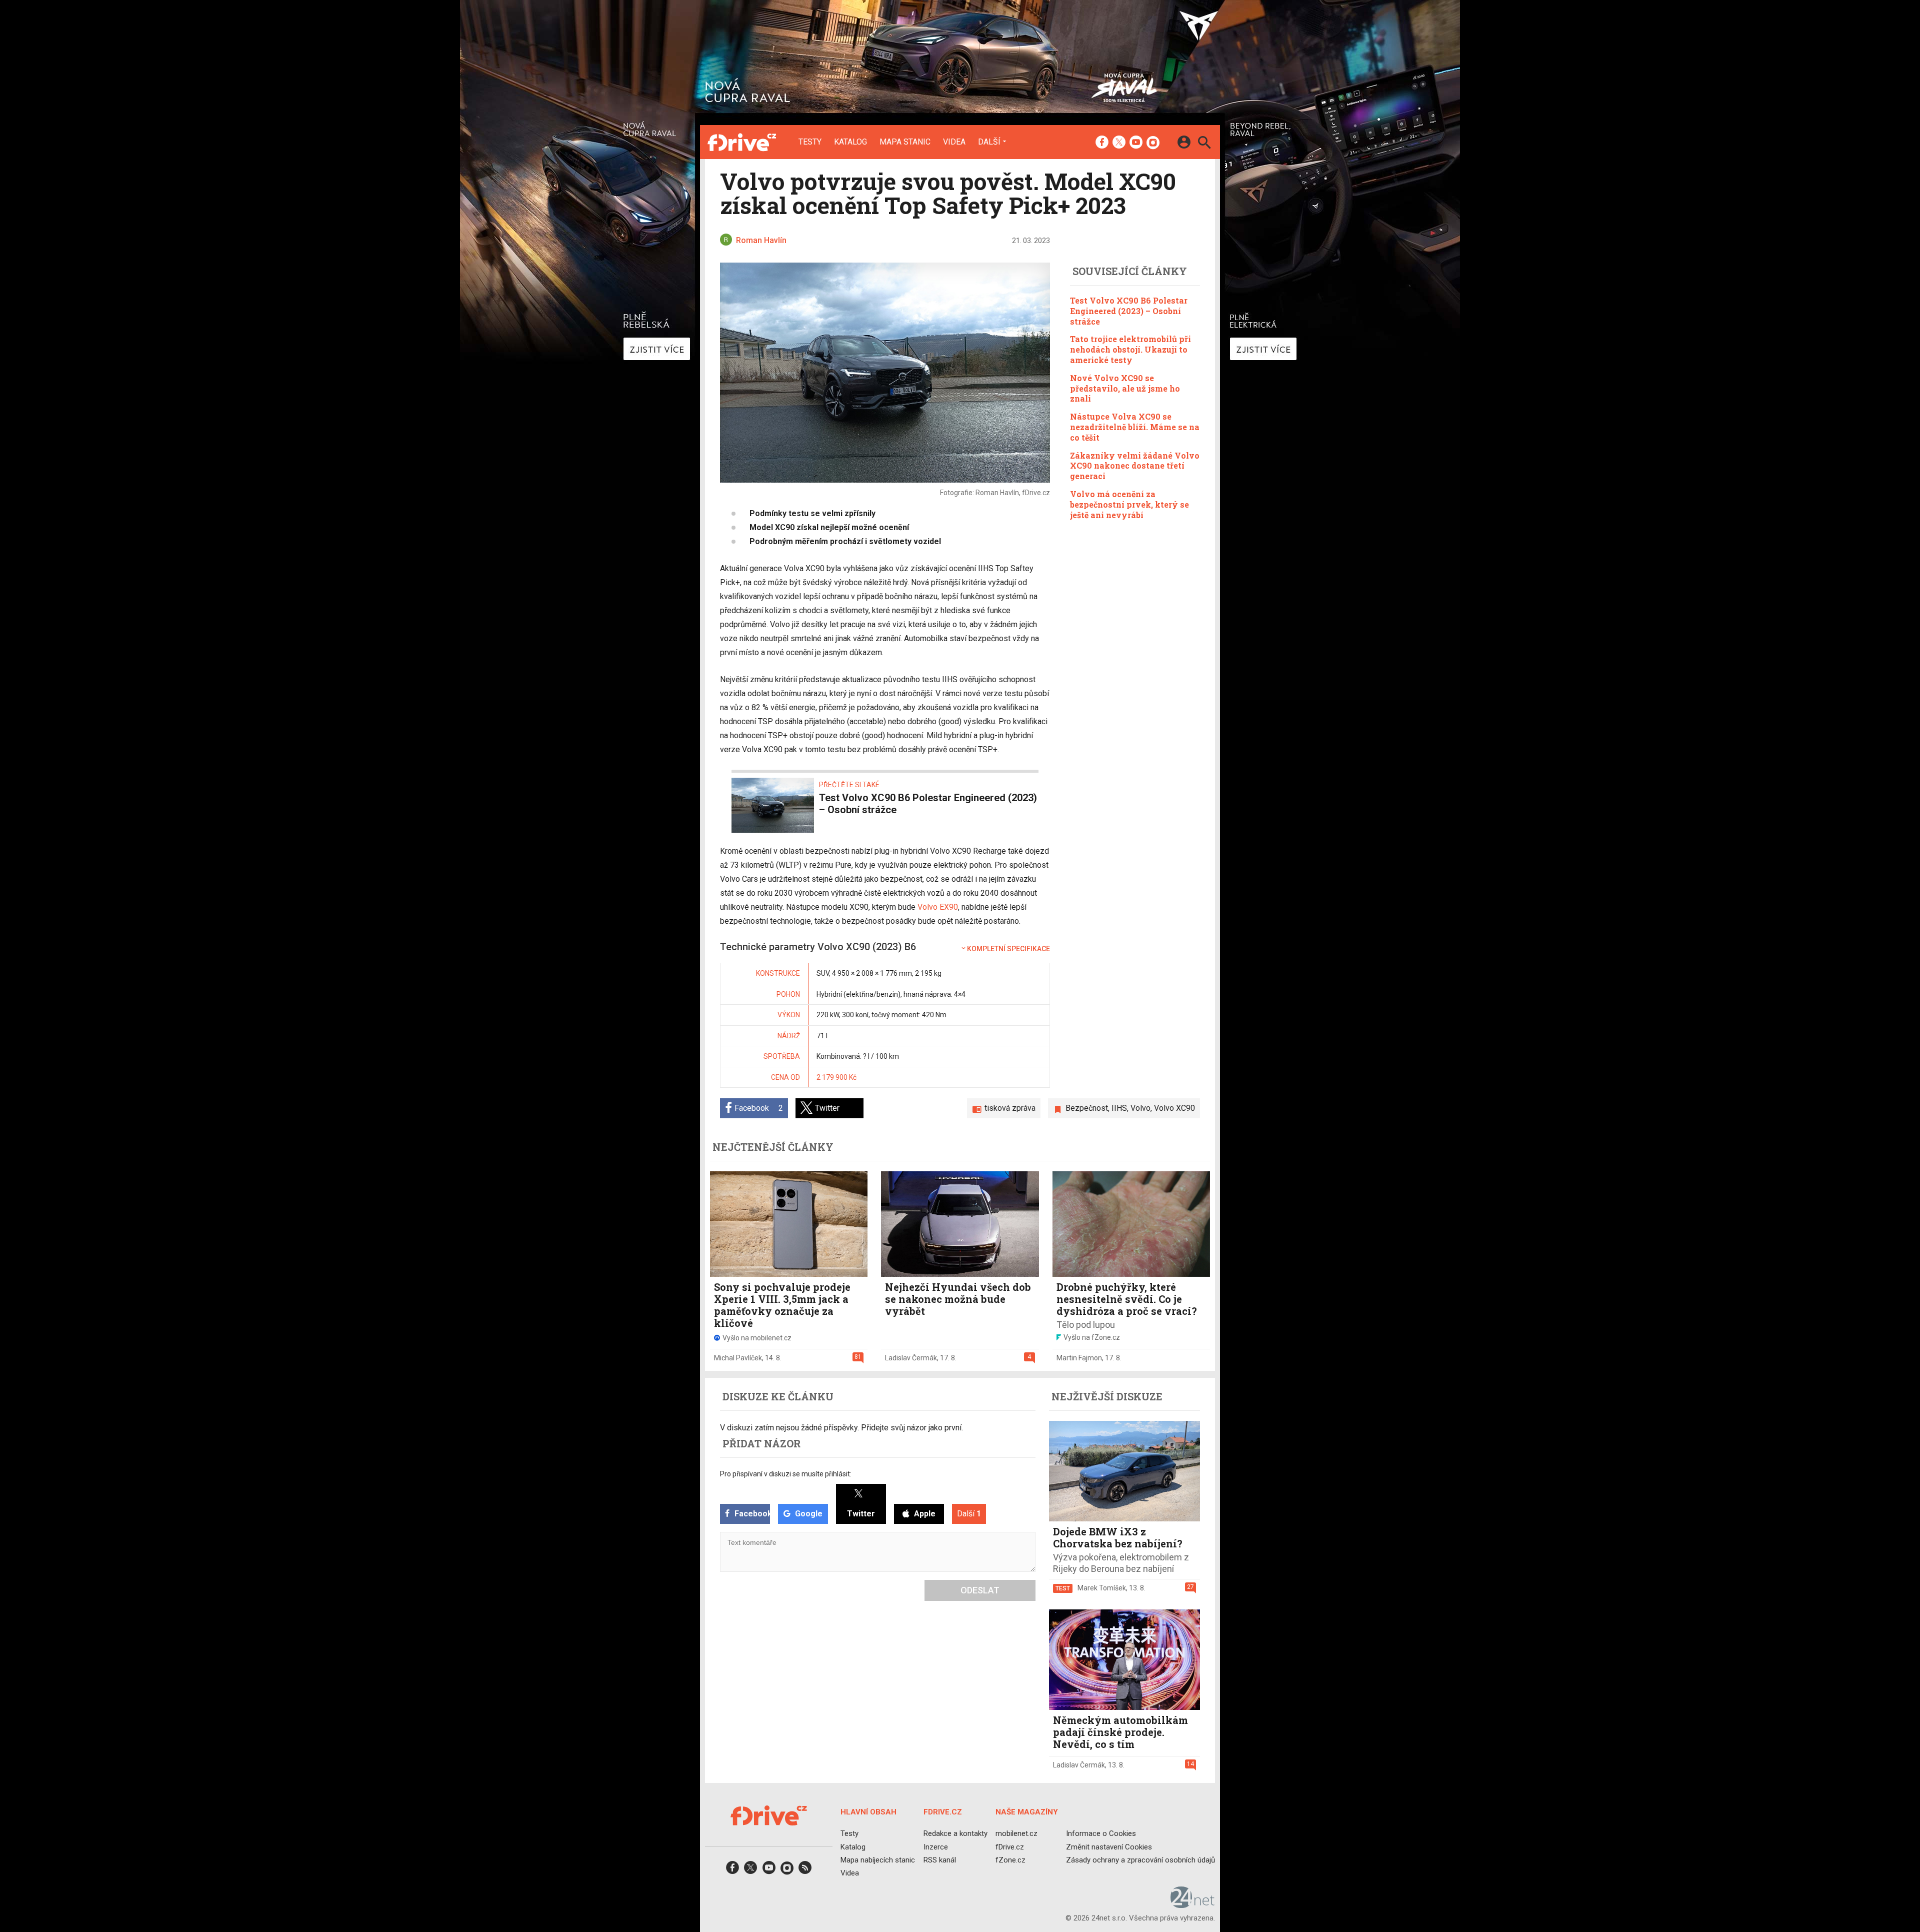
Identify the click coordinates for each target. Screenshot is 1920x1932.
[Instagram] (1153, 143)
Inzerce (936, 1847)
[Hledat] (1204, 144)
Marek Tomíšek (1102, 1588)
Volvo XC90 (1174, 1108)
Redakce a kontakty (955, 1833)
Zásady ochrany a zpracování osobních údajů (1140, 1860)
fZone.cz (1010, 1860)
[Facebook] (1102, 143)
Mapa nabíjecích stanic (878, 1860)
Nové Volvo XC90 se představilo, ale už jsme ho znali (1125, 388)
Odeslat (980, 1590)
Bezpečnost (1087, 1108)
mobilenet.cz (1016, 1833)
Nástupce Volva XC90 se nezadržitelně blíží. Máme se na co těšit (1135, 427)
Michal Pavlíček (738, 1358)
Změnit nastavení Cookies (1109, 1847)
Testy (810, 142)
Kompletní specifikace (1008, 949)
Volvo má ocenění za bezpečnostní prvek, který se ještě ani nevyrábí (1129, 504)
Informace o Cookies (1101, 1833)
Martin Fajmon (1079, 1358)
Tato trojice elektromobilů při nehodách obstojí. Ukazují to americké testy (1130, 349)
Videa (954, 142)
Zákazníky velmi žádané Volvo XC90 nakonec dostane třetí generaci (1135, 465)
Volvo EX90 (938, 907)
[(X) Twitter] (1119, 143)
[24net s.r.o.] (1193, 1904)
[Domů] (742, 142)
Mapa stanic (905, 142)
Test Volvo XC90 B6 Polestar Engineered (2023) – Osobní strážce (1129, 311)
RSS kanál (940, 1860)
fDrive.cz (1010, 1847)
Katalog (850, 142)
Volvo (1140, 1108)
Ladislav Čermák (911, 1358)
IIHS (1119, 1108)
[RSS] (805, 1871)
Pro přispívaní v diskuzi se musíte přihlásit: (786, 1474)
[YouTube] (1136, 143)
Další (989, 142)
